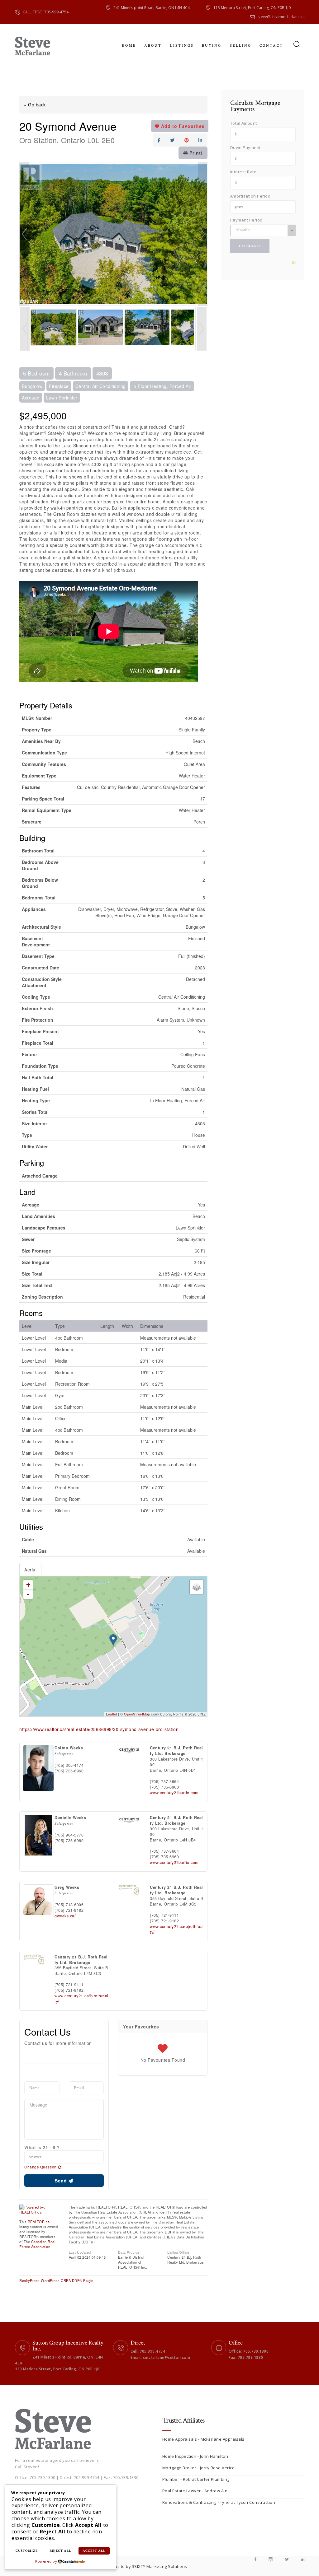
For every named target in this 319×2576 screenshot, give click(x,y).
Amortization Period (250, 196)
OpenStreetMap (137, 1714)
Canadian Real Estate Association (37, 2244)
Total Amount (244, 123)
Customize (27, 2551)
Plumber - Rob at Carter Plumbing (196, 2479)
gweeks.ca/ (65, 1916)
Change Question (41, 2167)
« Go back (35, 105)
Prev (24, 234)
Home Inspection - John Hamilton (195, 2456)
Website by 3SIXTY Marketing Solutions (148, 2566)
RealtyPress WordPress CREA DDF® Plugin (56, 2280)
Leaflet (112, 1714)
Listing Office (178, 2252)
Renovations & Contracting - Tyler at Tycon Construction (219, 2502)
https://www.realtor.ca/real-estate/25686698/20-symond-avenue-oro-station (99, 1729)
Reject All (60, 2551)
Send (62, 2181)
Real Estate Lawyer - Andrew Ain (195, 2491)
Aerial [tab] (30, 1570)
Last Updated (80, 2252)
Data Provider (130, 2252)
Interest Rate (243, 172)
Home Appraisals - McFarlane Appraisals (203, 2439)
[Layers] (197, 1587)
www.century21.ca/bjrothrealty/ (177, 1929)
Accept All (94, 2551)
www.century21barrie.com (174, 1793)
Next (202, 234)
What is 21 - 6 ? (42, 2147)
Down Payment (245, 147)
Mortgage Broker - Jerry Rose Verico (199, 2468)
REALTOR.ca (39, 2222)
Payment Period (246, 220)
